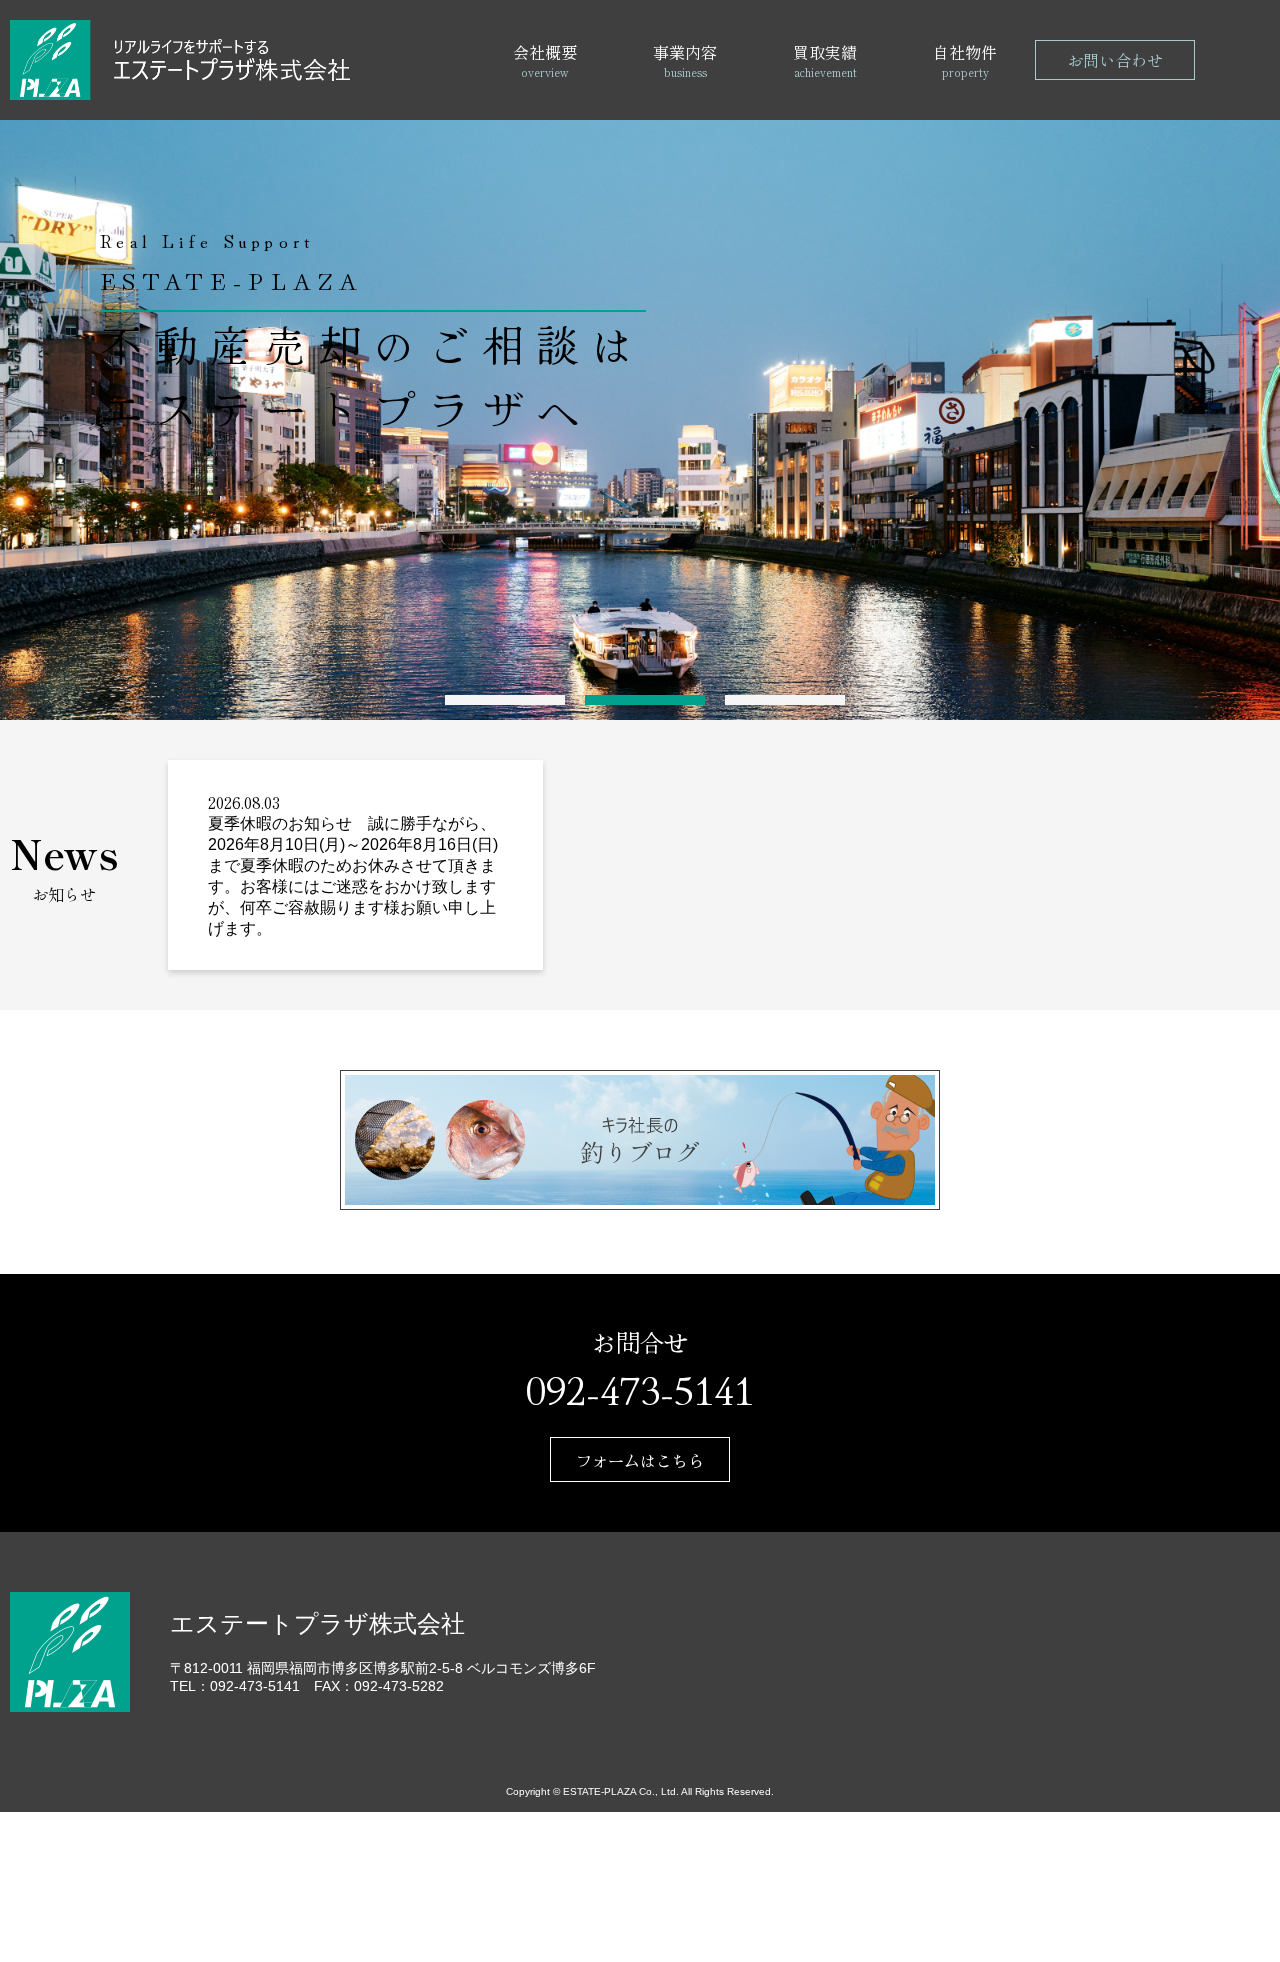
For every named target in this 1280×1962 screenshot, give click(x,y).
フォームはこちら (640, 1460)
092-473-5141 (640, 1388)
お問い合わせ (1115, 60)
